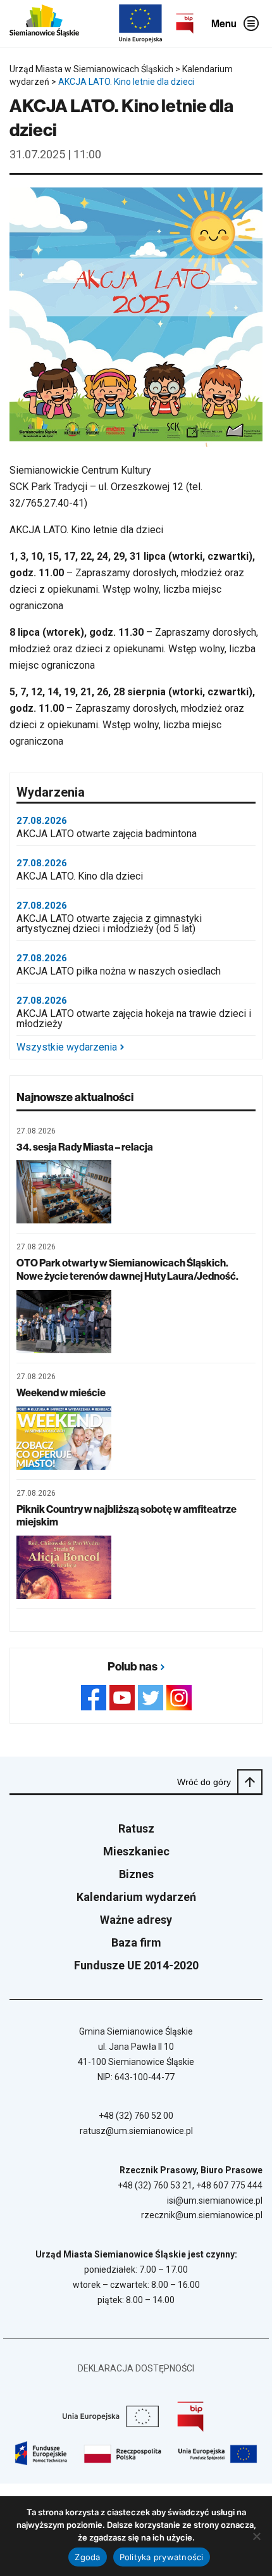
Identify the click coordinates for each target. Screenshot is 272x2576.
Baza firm (136, 1942)
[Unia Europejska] (140, 23)
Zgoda (87, 2557)
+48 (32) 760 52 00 (136, 2116)
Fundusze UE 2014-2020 (136, 1965)
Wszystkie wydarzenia (67, 1047)
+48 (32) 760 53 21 (155, 2185)
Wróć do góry (204, 1782)
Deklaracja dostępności (136, 2368)
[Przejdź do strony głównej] (44, 23)
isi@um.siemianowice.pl (215, 2200)
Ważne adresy (136, 1920)
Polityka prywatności (162, 2557)
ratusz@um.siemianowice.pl (136, 2131)
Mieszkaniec (136, 1851)
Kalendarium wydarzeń (136, 1897)
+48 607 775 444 (229, 2185)
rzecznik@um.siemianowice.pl (202, 2215)
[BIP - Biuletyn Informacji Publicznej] (185, 23)
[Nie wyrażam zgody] (256, 2536)
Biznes (136, 1874)
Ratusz (136, 1828)
